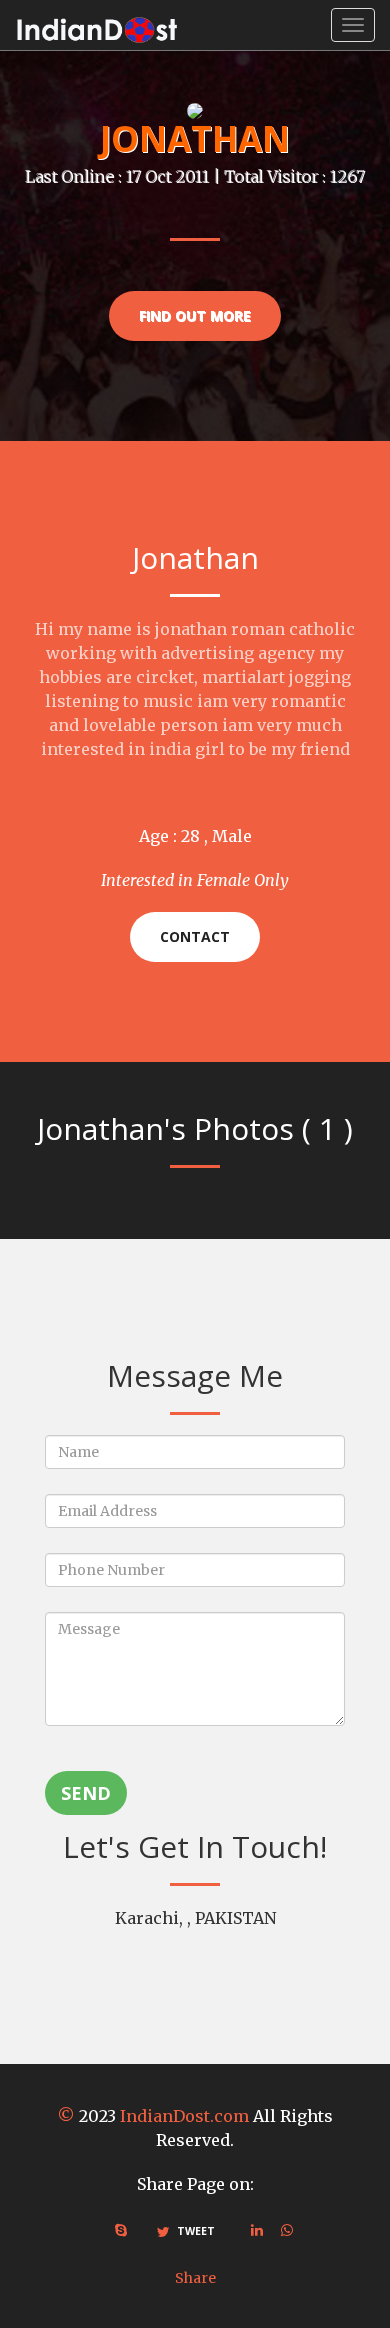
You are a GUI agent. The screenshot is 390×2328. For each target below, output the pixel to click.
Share (195, 2278)
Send (86, 1793)
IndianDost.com (184, 2116)
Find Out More (195, 315)
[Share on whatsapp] (287, 2230)
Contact (195, 936)
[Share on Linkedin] (257, 2230)
